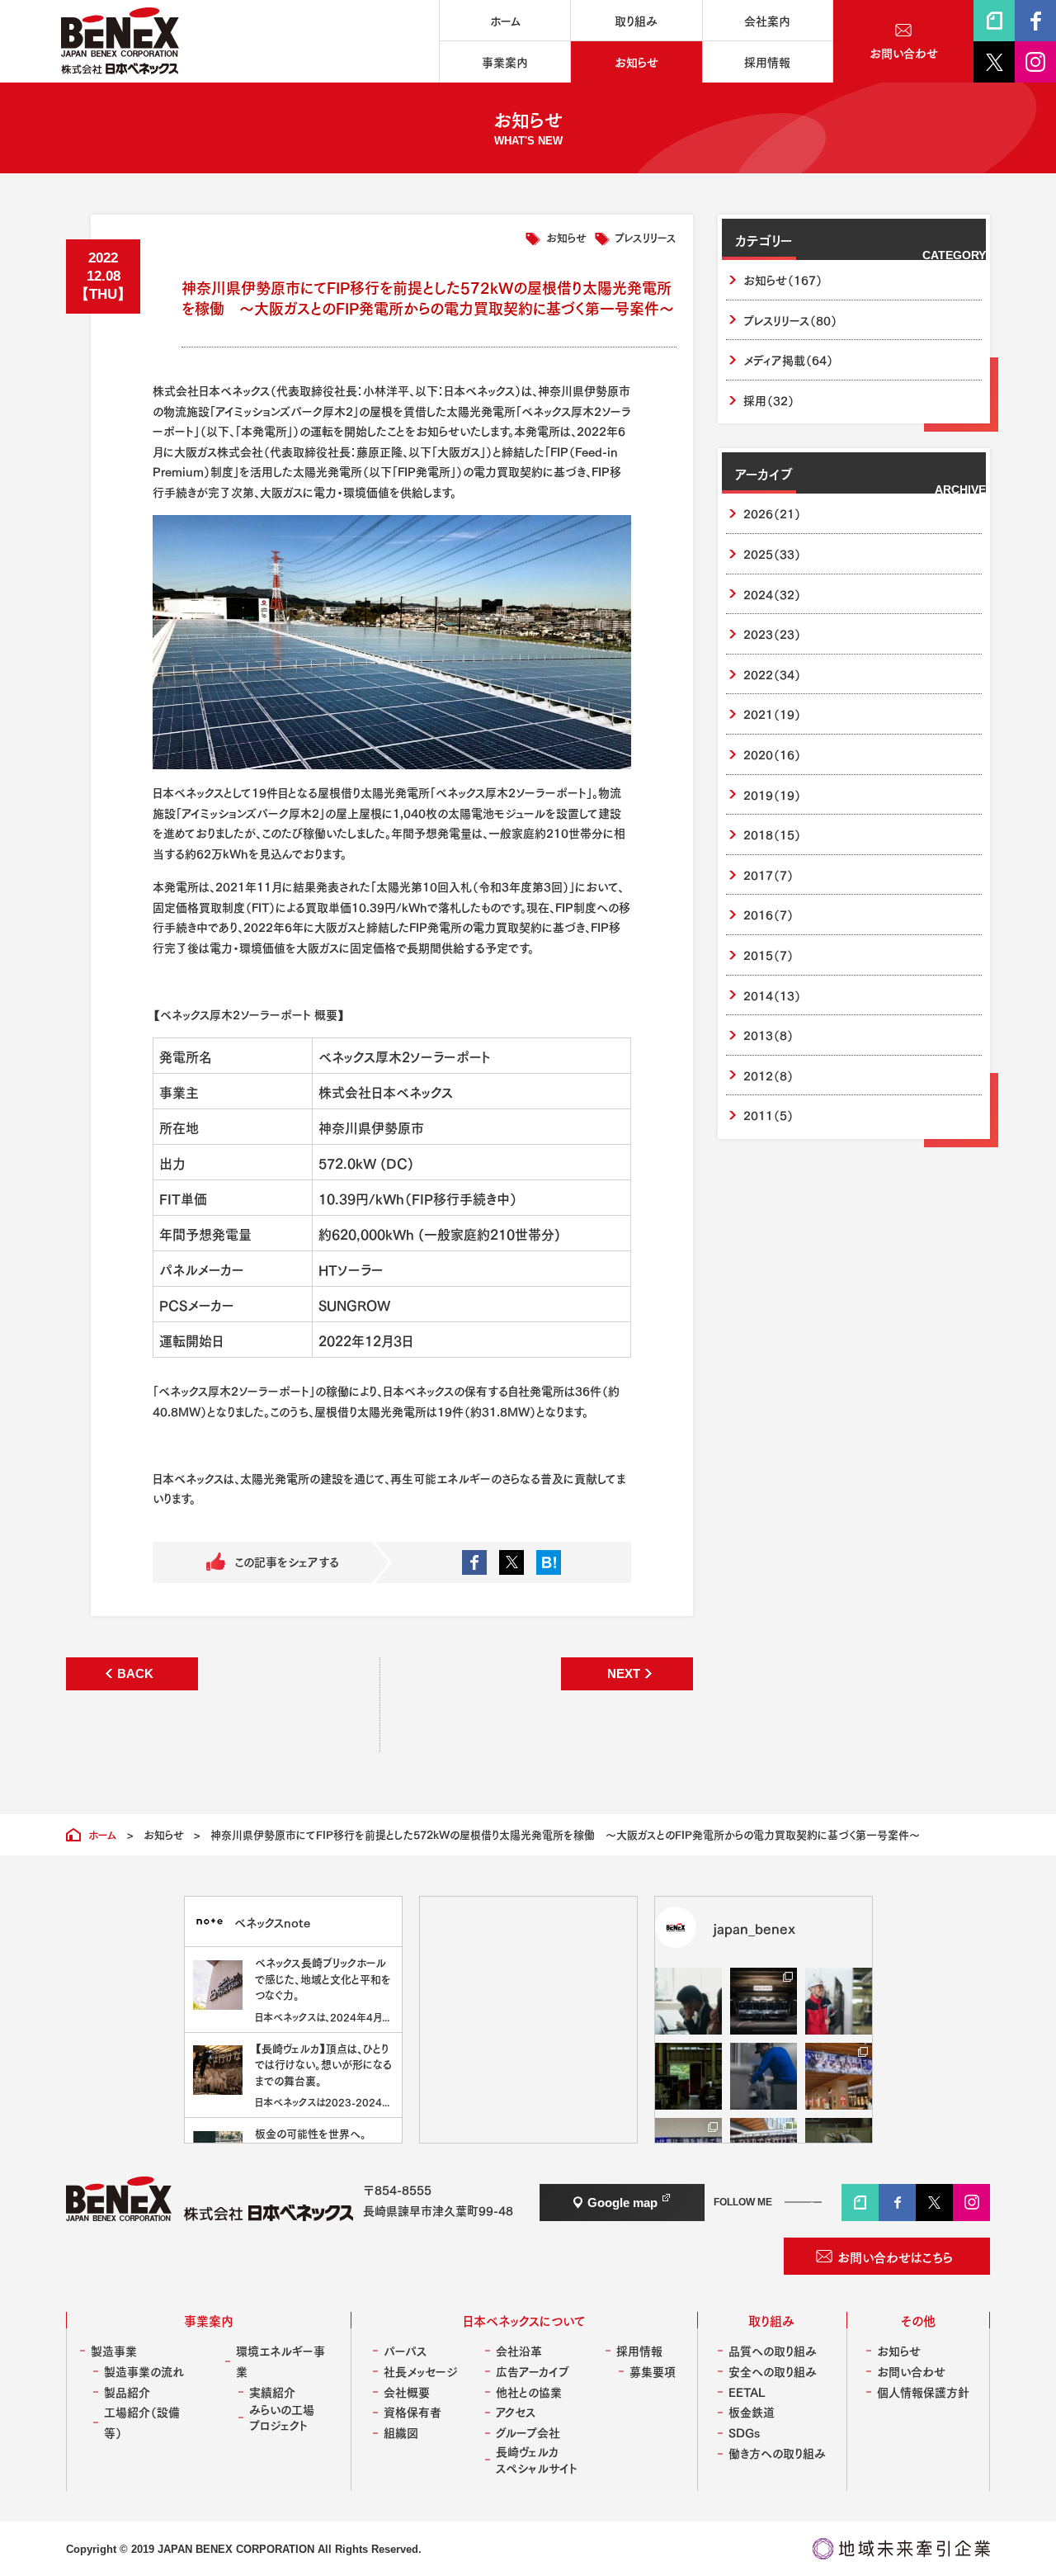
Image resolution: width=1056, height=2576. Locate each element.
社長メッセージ (420, 2371)
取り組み (771, 2320)
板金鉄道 (752, 2411)
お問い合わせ (911, 2371)
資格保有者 (412, 2411)
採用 (769, 400)
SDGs (744, 2432)
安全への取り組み (773, 2371)
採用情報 (639, 2350)
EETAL (747, 2392)
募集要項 (653, 2371)
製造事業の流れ (144, 2371)
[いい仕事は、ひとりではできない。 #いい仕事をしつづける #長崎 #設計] (839, 2001)
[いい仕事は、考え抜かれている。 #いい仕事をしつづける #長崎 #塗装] (764, 2076)
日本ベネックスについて (524, 2320)
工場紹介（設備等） (142, 2422)
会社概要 (407, 2392)
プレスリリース (646, 236)
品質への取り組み (773, 2350)
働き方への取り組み (777, 2453)
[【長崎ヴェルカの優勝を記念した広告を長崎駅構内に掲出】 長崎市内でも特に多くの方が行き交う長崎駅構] (839, 2076)
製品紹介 (127, 2392)
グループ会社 (528, 2432)
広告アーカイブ (533, 2371)
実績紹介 (272, 2392)
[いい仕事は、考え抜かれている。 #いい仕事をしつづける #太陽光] (688, 2001)
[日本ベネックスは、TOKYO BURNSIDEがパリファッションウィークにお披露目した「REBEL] (764, 2001)
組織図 (401, 2432)
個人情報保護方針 (923, 2392)
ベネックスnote (272, 1922)
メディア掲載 (788, 359)
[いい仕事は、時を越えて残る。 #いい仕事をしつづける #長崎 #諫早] (688, 2076)
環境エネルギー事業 (280, 2361)
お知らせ (566, 236)
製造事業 (114, 2350)
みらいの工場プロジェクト (282, 2417)
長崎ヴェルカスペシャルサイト (537, 2459)
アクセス (516, 2411)
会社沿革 (519, 2350)
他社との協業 (529, 2392)
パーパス (405, 2350)
